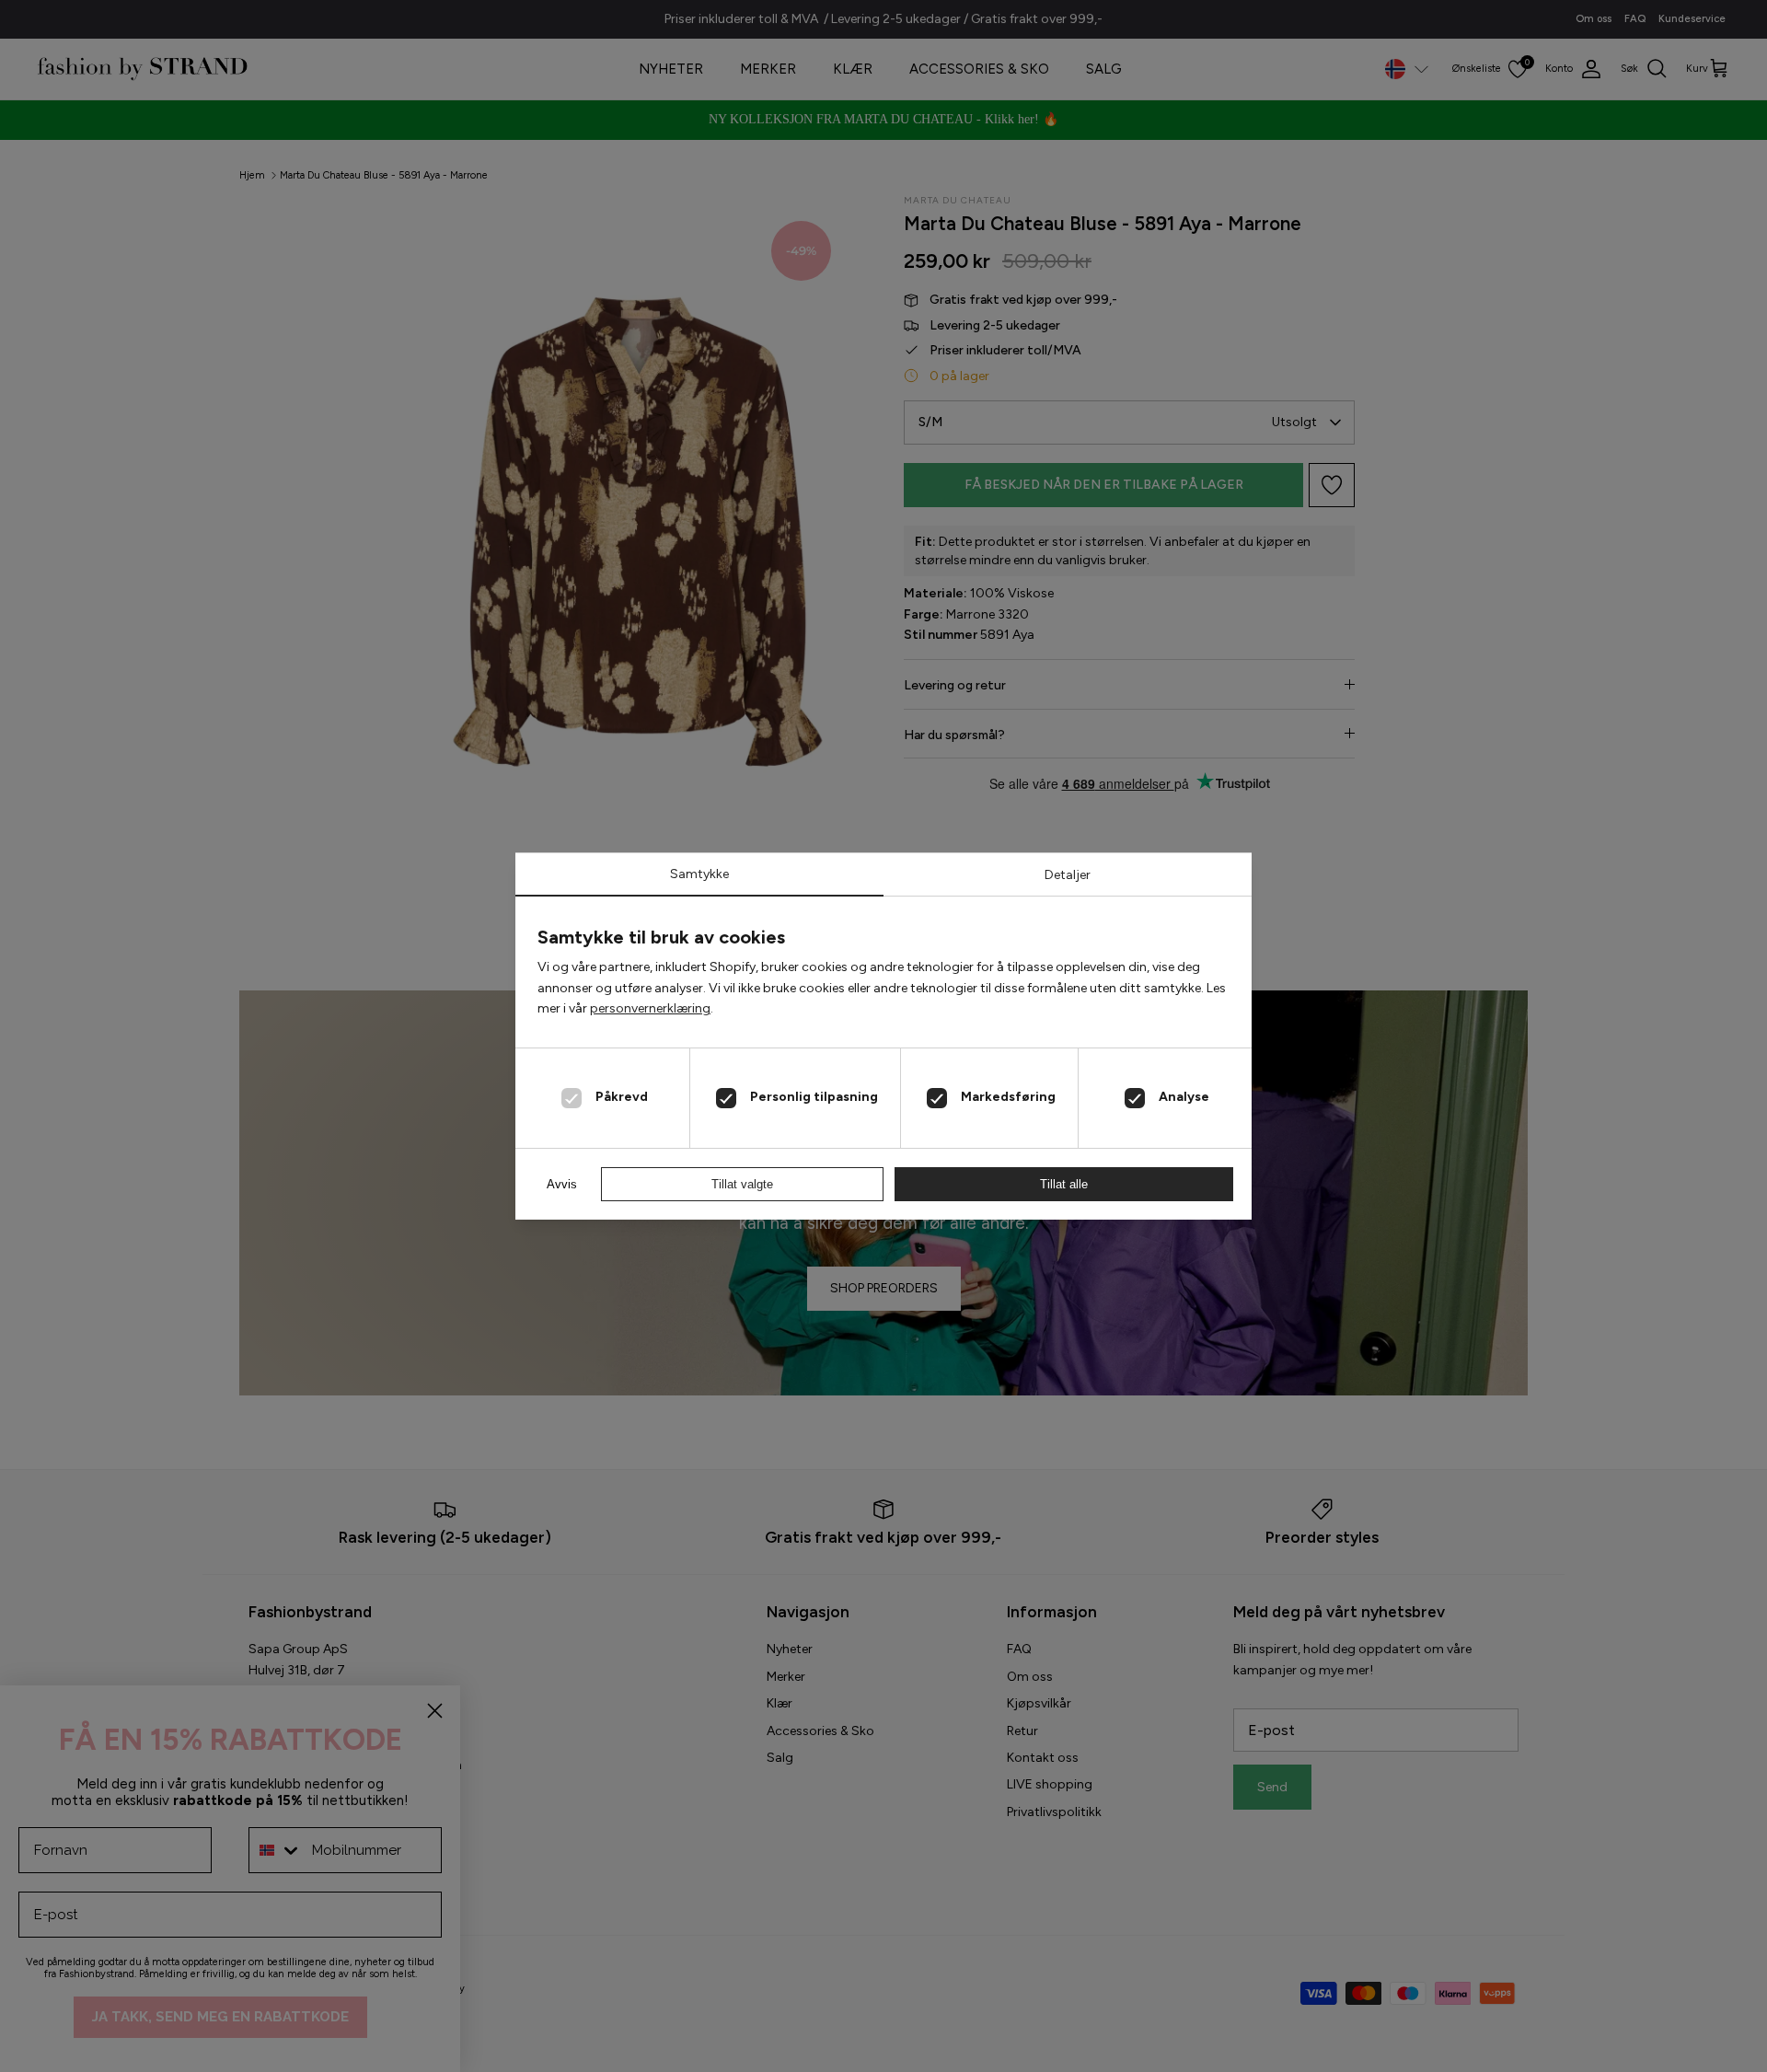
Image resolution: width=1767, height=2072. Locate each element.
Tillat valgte (742, 1184)
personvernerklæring (650, 1008)
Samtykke (699, 874)
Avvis (562, 1184)
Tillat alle (1064, 1184)
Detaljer (1068, 875)
